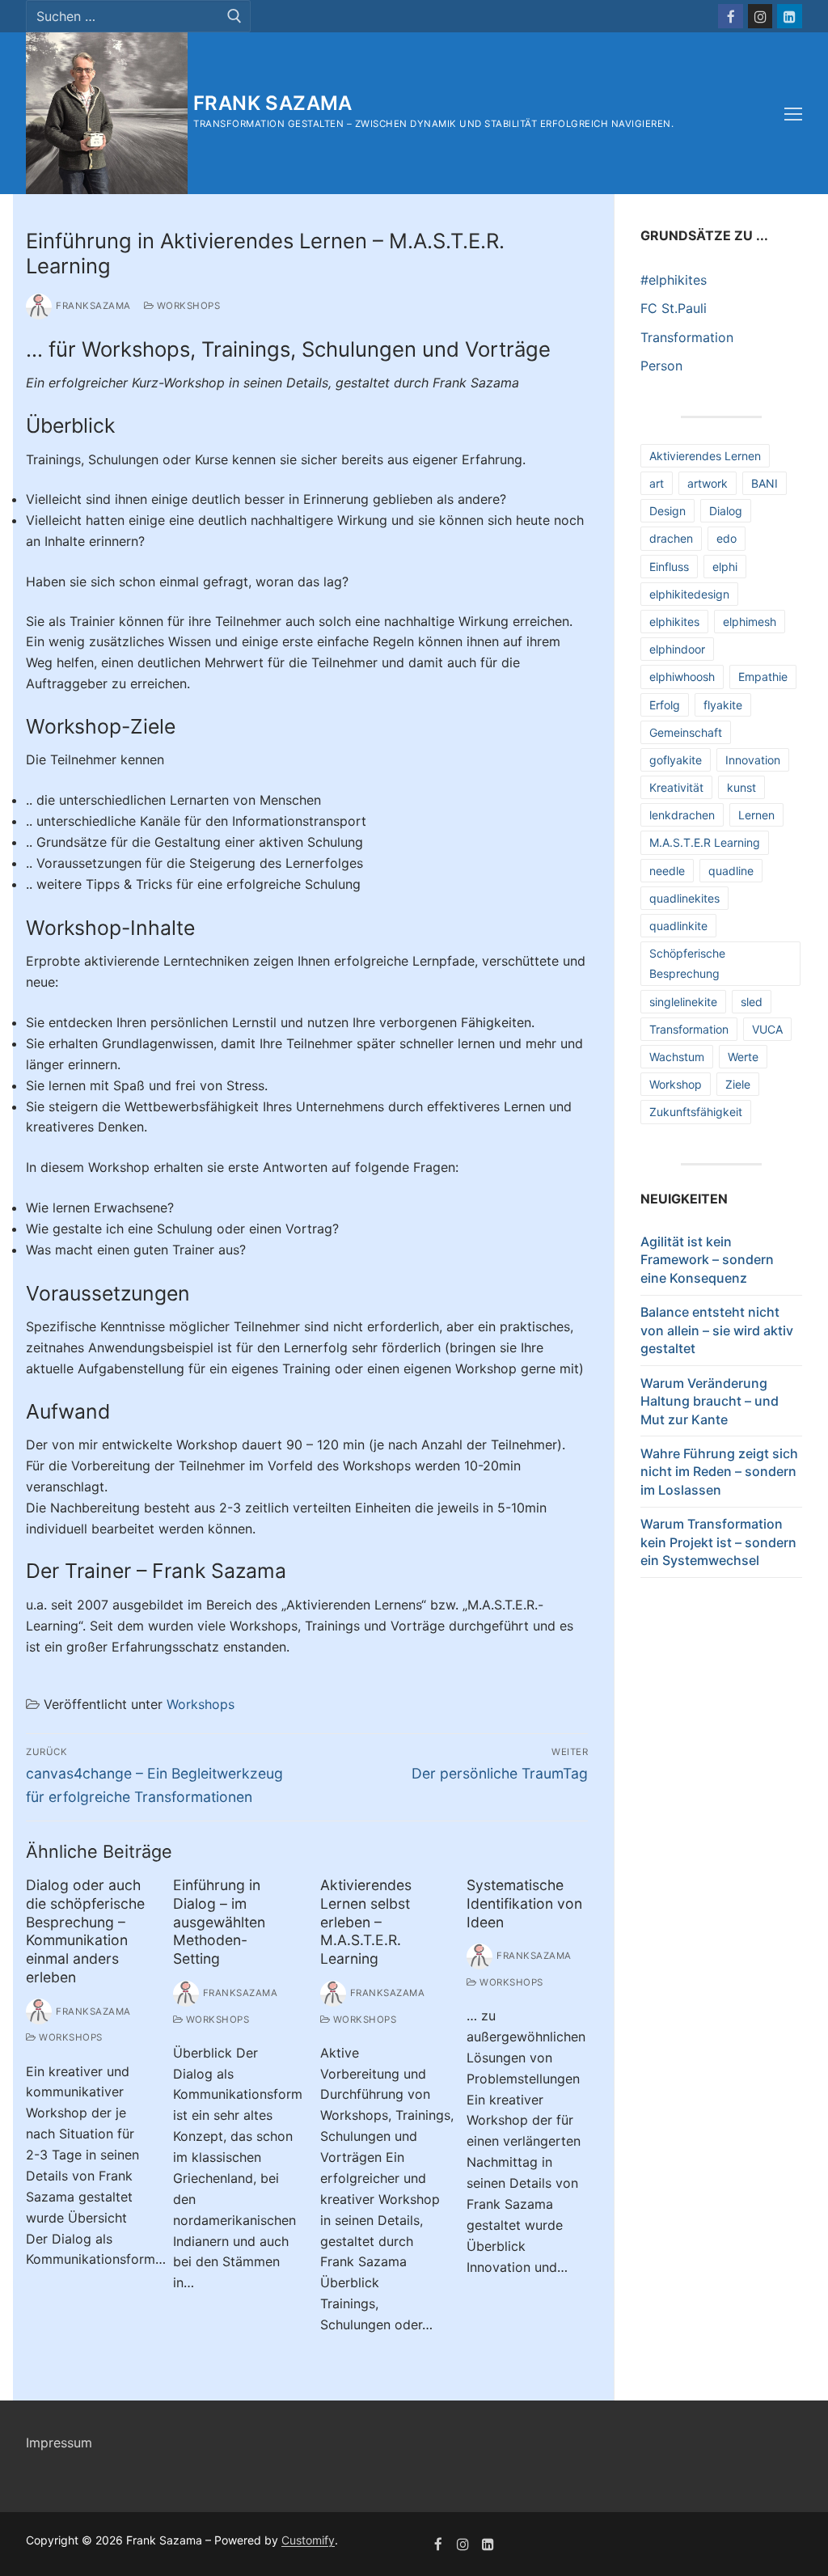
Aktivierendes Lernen (705, 456)
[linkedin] (488, 2544)
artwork (708, 483)
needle (667, 871)
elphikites (674, 622)
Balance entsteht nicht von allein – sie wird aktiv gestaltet (717, 1330)
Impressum (59, 2443)
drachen (671, 538)
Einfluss (669, 567)
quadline (731, 871)
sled (752, 1002)
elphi (725, 567)
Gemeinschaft (686, 732)
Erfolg (665, 705)
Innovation (753, 760)
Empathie (763, 677)
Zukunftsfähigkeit (696, 1112)
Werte (743, 1057)
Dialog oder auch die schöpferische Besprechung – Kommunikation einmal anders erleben (85, 1931)
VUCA (767, 1029)
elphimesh (750, 622)
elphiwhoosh (682, 677)
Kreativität (676, 787)
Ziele (738, 1084)
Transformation (687, 337)
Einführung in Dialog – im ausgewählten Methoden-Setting (219, 1922)
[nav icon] (793, 114)
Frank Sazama (273, 103)
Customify (308, 2540)
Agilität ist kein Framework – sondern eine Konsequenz (707, 1260)
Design (667, 511)
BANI (765, 483)
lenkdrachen (682, 815)
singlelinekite (683, 1002)
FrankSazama (93, 306)
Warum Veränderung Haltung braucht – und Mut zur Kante (710, 1401)
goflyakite (676, 760)
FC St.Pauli (674, 308)
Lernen (756, 815)
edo (727, 538)
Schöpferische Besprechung (687, 963)
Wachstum (677, 1057)
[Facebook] (731, 17)
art (657, 483)
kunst (741, 787)
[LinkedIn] (790, 17)
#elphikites (674, 280)
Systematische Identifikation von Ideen (524, 1903)
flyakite (723, 705)
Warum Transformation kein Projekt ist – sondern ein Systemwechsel (718, 1542)
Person (661, 366)
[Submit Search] (234, 17)
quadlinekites (684, 898)
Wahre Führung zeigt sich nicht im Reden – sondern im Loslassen (719, 1472)
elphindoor (677, 649)
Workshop (676, 1084)
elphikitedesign (689, 594)
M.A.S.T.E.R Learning (705, 842)
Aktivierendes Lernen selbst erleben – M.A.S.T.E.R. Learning (366, 1922)
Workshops (187, 306)
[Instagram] (760, 17)
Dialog (726, 511)
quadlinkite (678, 926)
